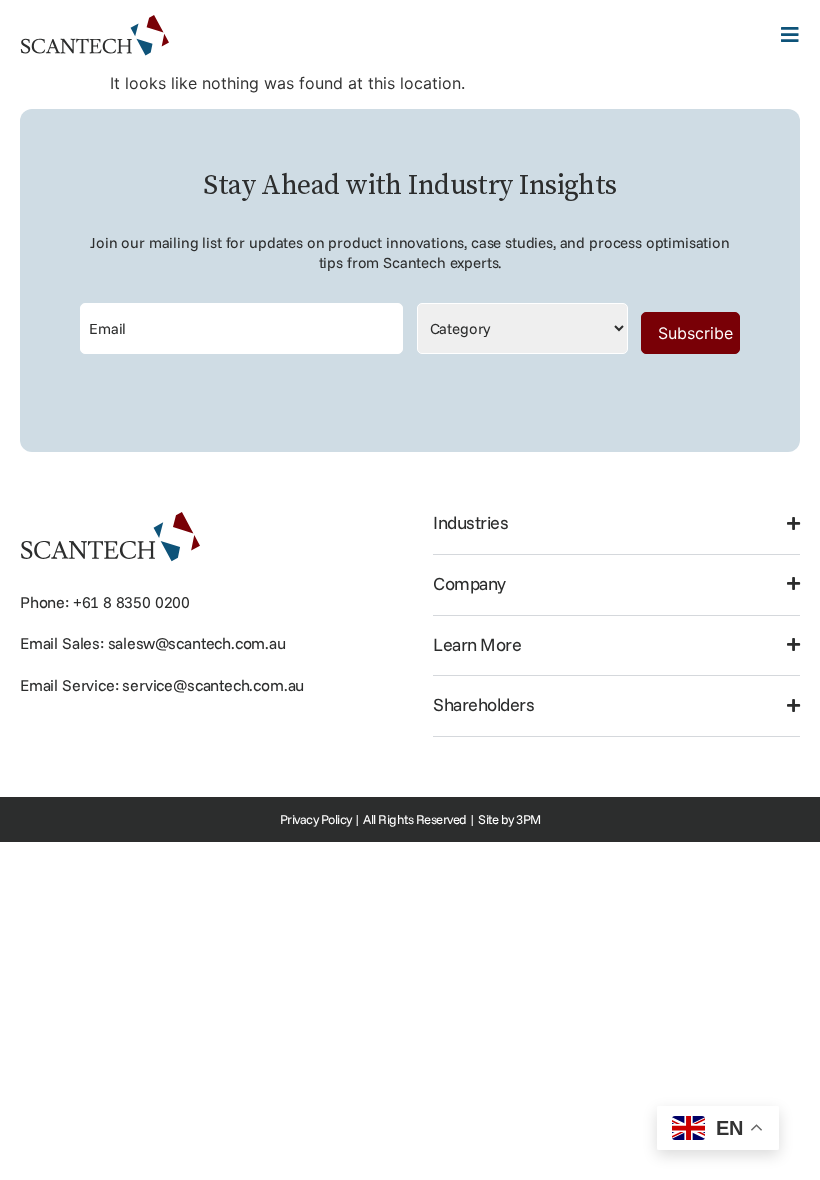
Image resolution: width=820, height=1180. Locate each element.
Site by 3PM (509, 819)
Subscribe (695, 333)
